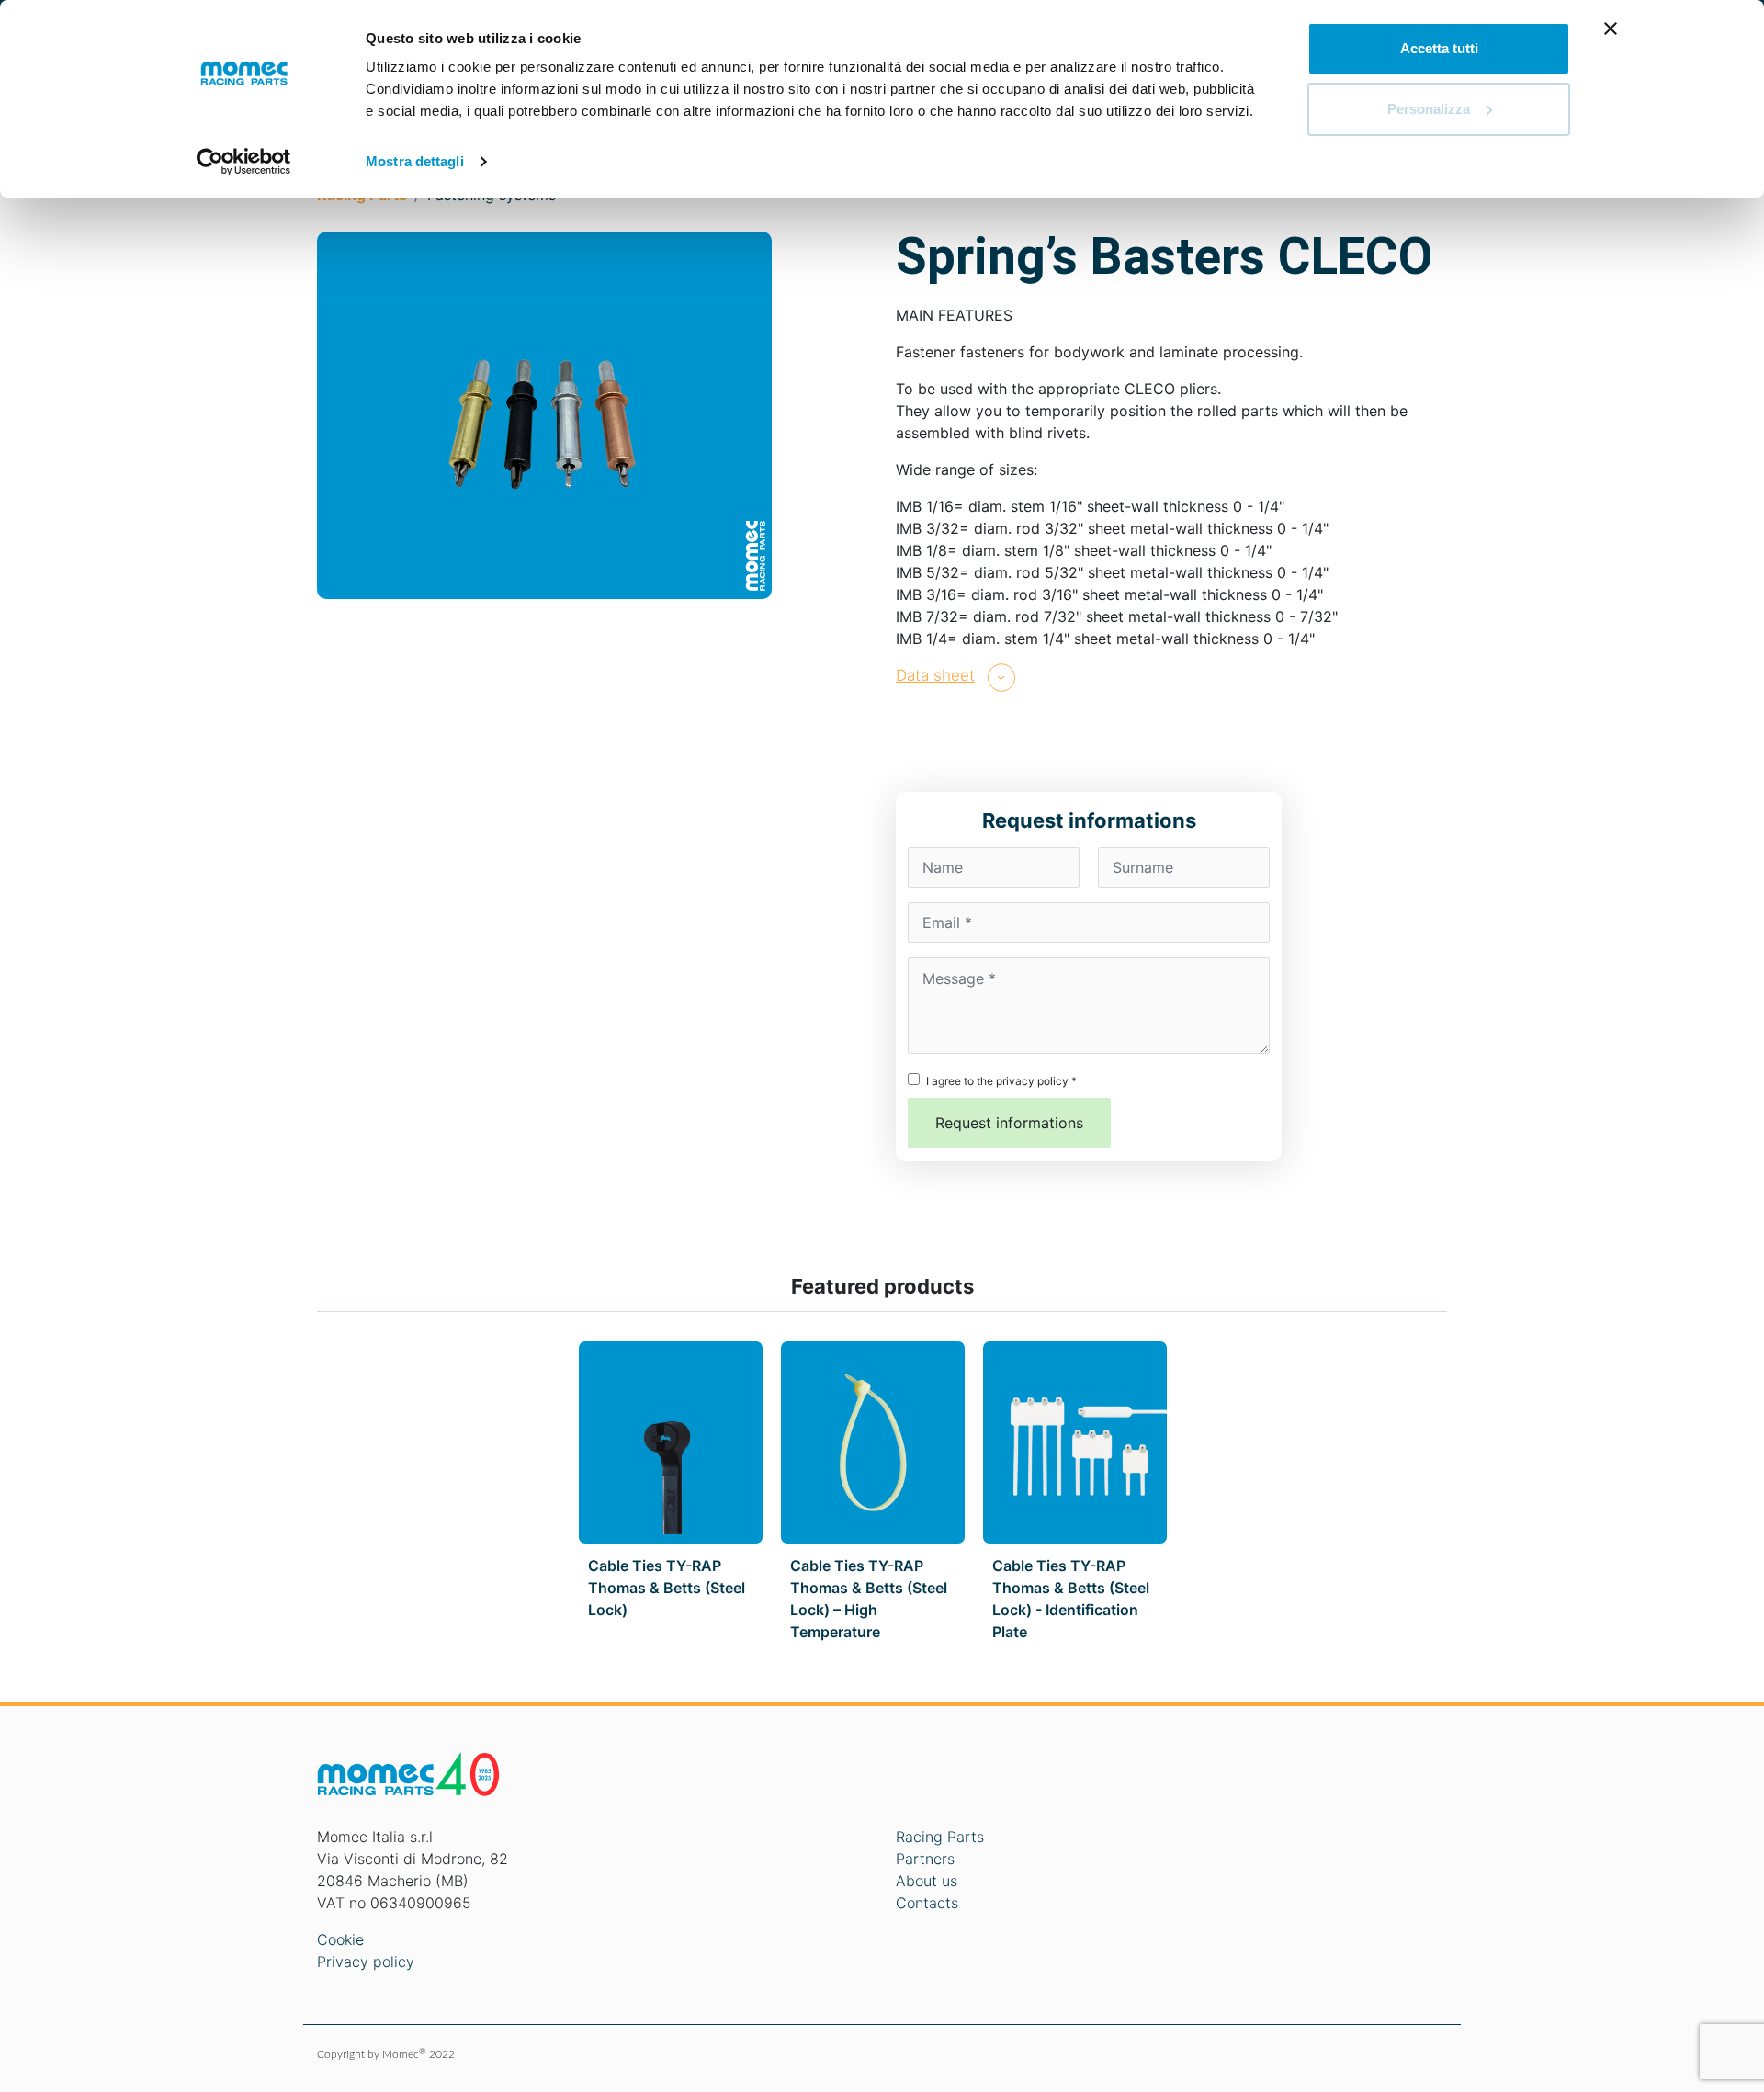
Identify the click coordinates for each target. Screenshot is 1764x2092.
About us (927, 1881)
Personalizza (1429, 109)
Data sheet (935, 675)
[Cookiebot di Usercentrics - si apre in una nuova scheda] (244, 162)
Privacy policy (366, 1962)
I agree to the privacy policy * (1001, 1081)
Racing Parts (940, 1837)
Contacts (927, 1903)
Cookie (340, 1939)
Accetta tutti (1439, 48)
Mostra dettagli (415, 161)
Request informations (1009, 1123)
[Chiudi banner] (1611, 28)
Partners (925, 1859)
